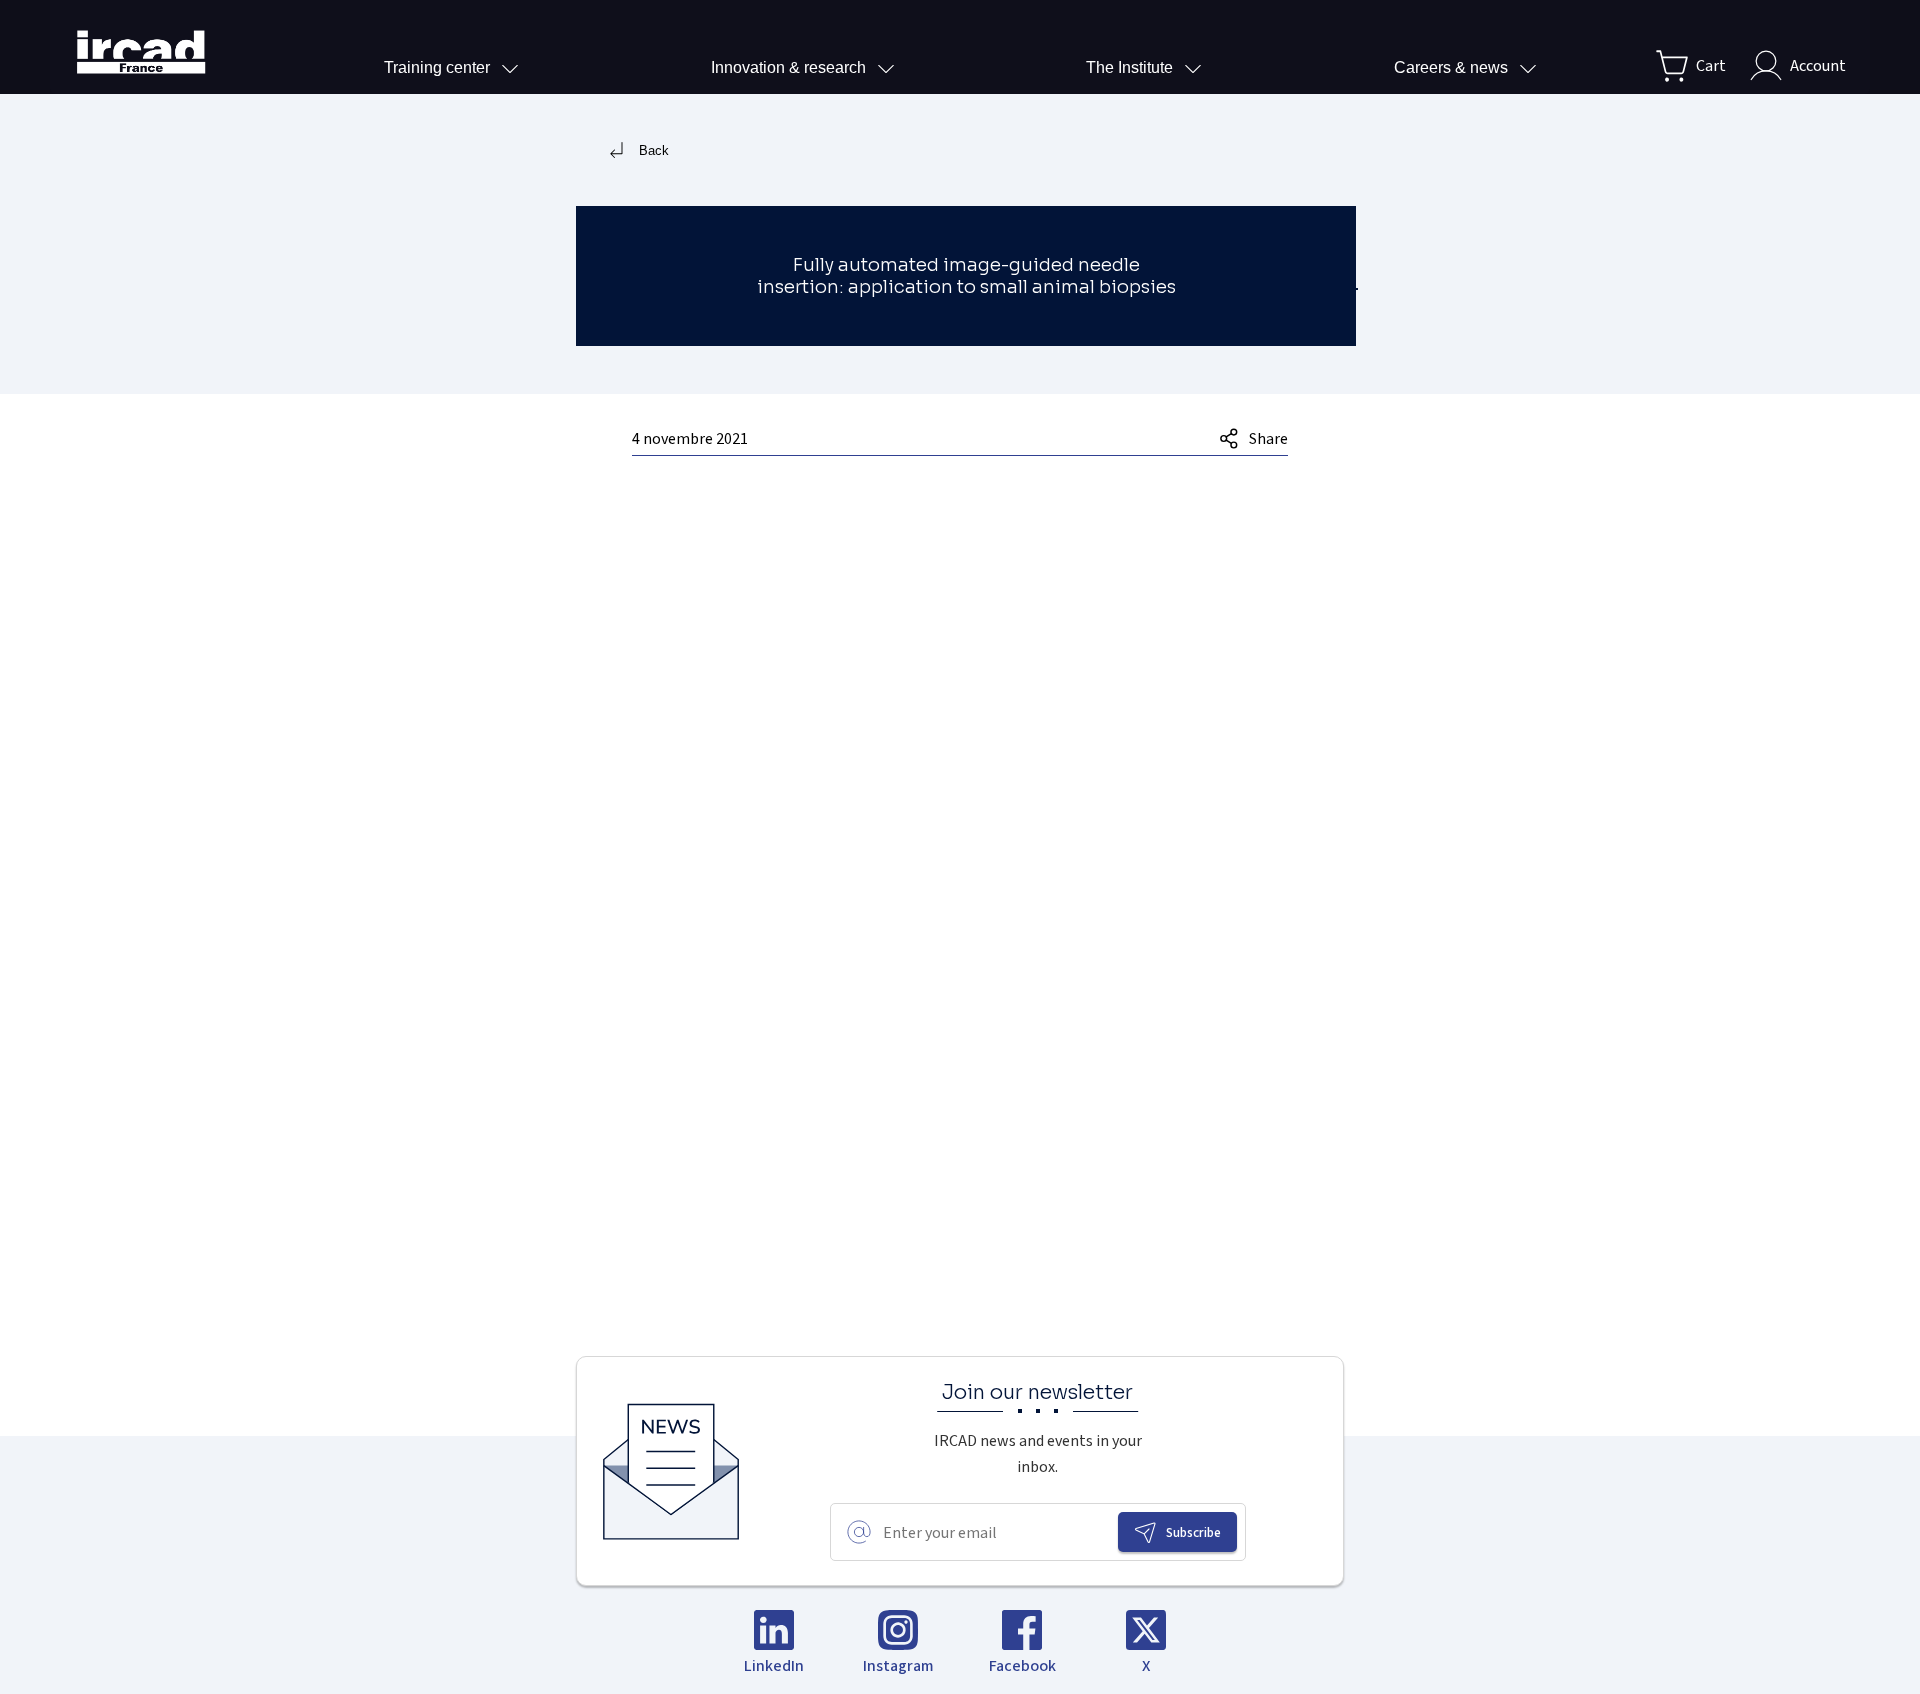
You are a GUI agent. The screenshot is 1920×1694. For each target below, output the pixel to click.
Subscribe (1193, 1532)
